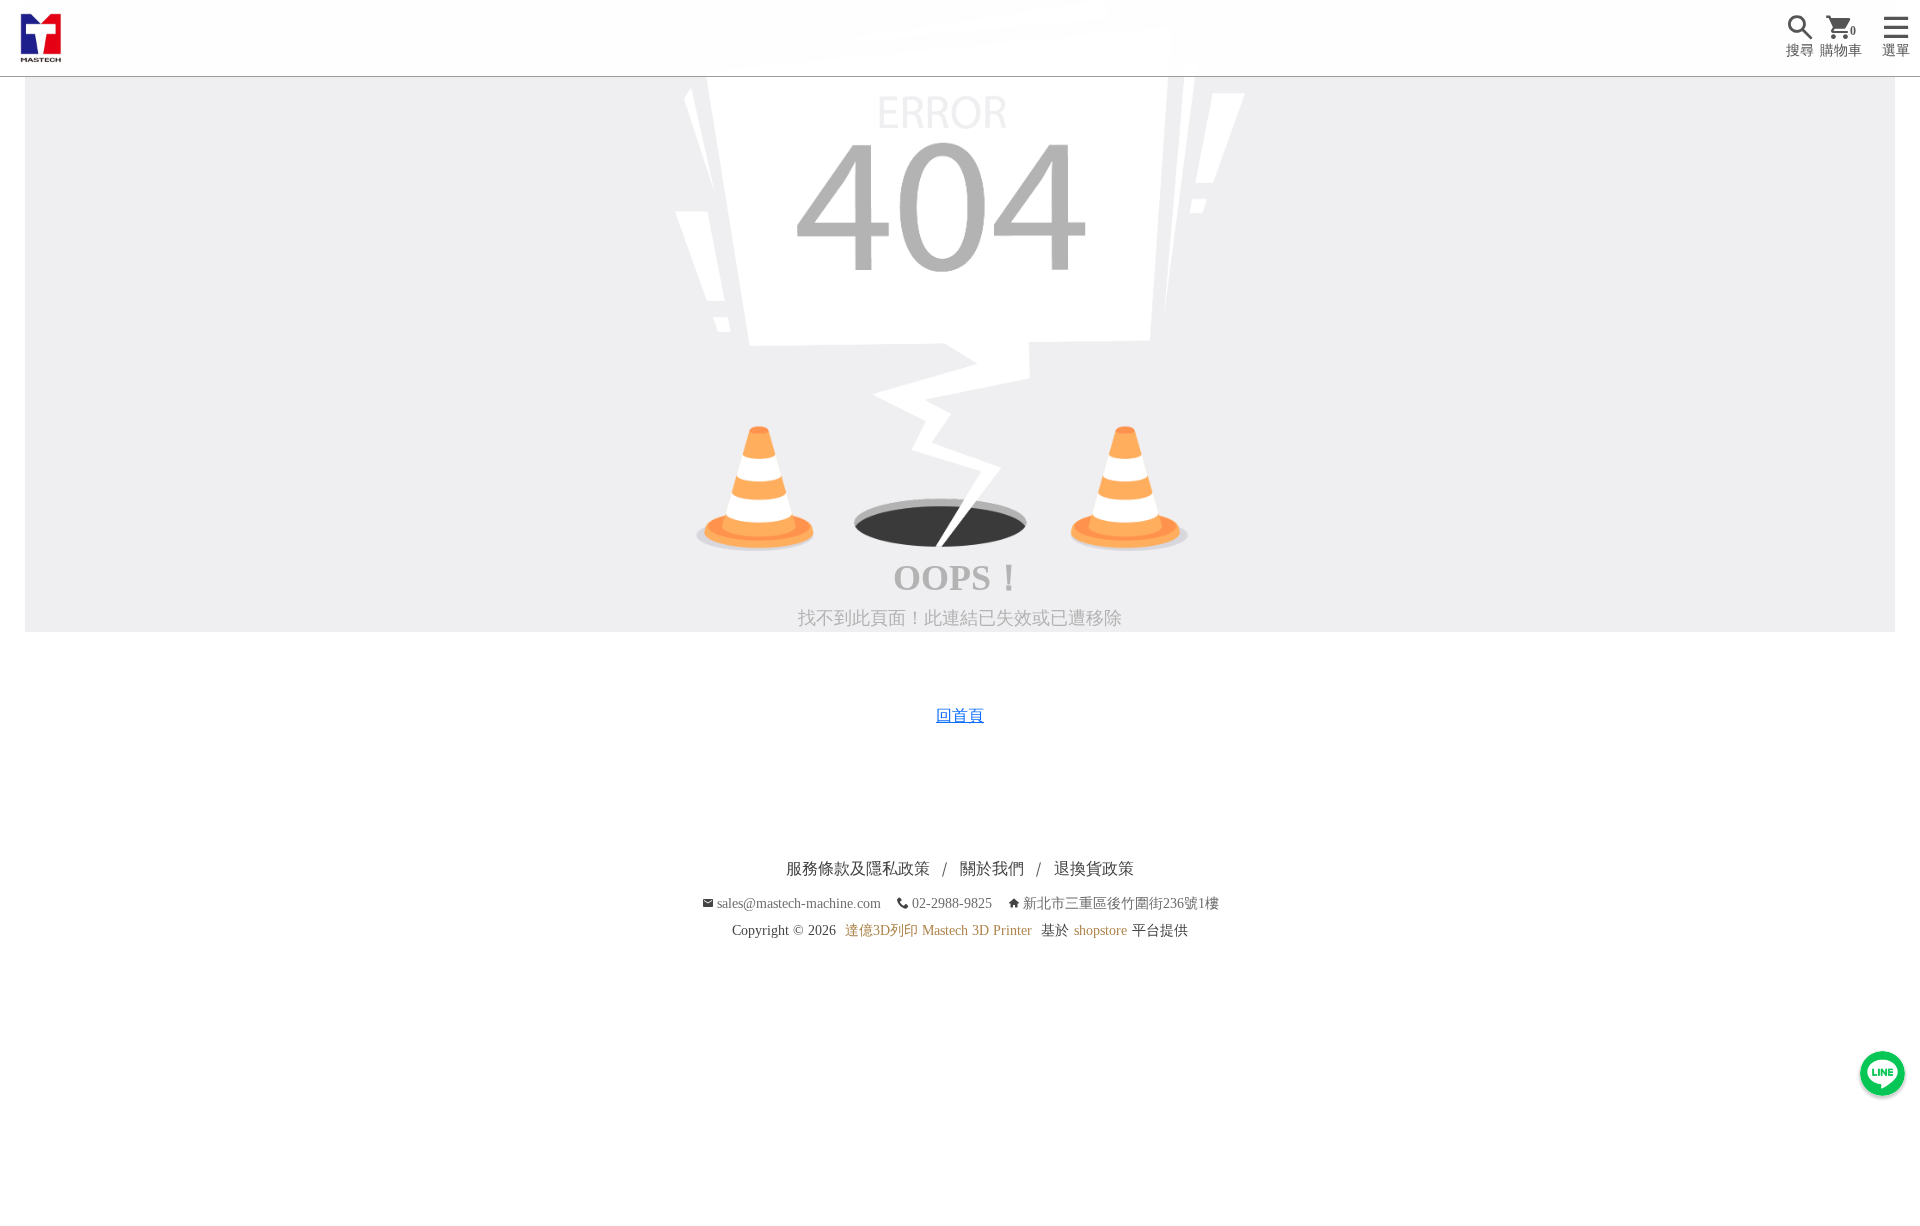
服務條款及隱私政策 (858, 868)
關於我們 (992, 868)
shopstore (1100, 930)
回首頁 (960, 715)
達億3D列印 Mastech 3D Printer (938, 930)
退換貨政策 (1094, 868)
